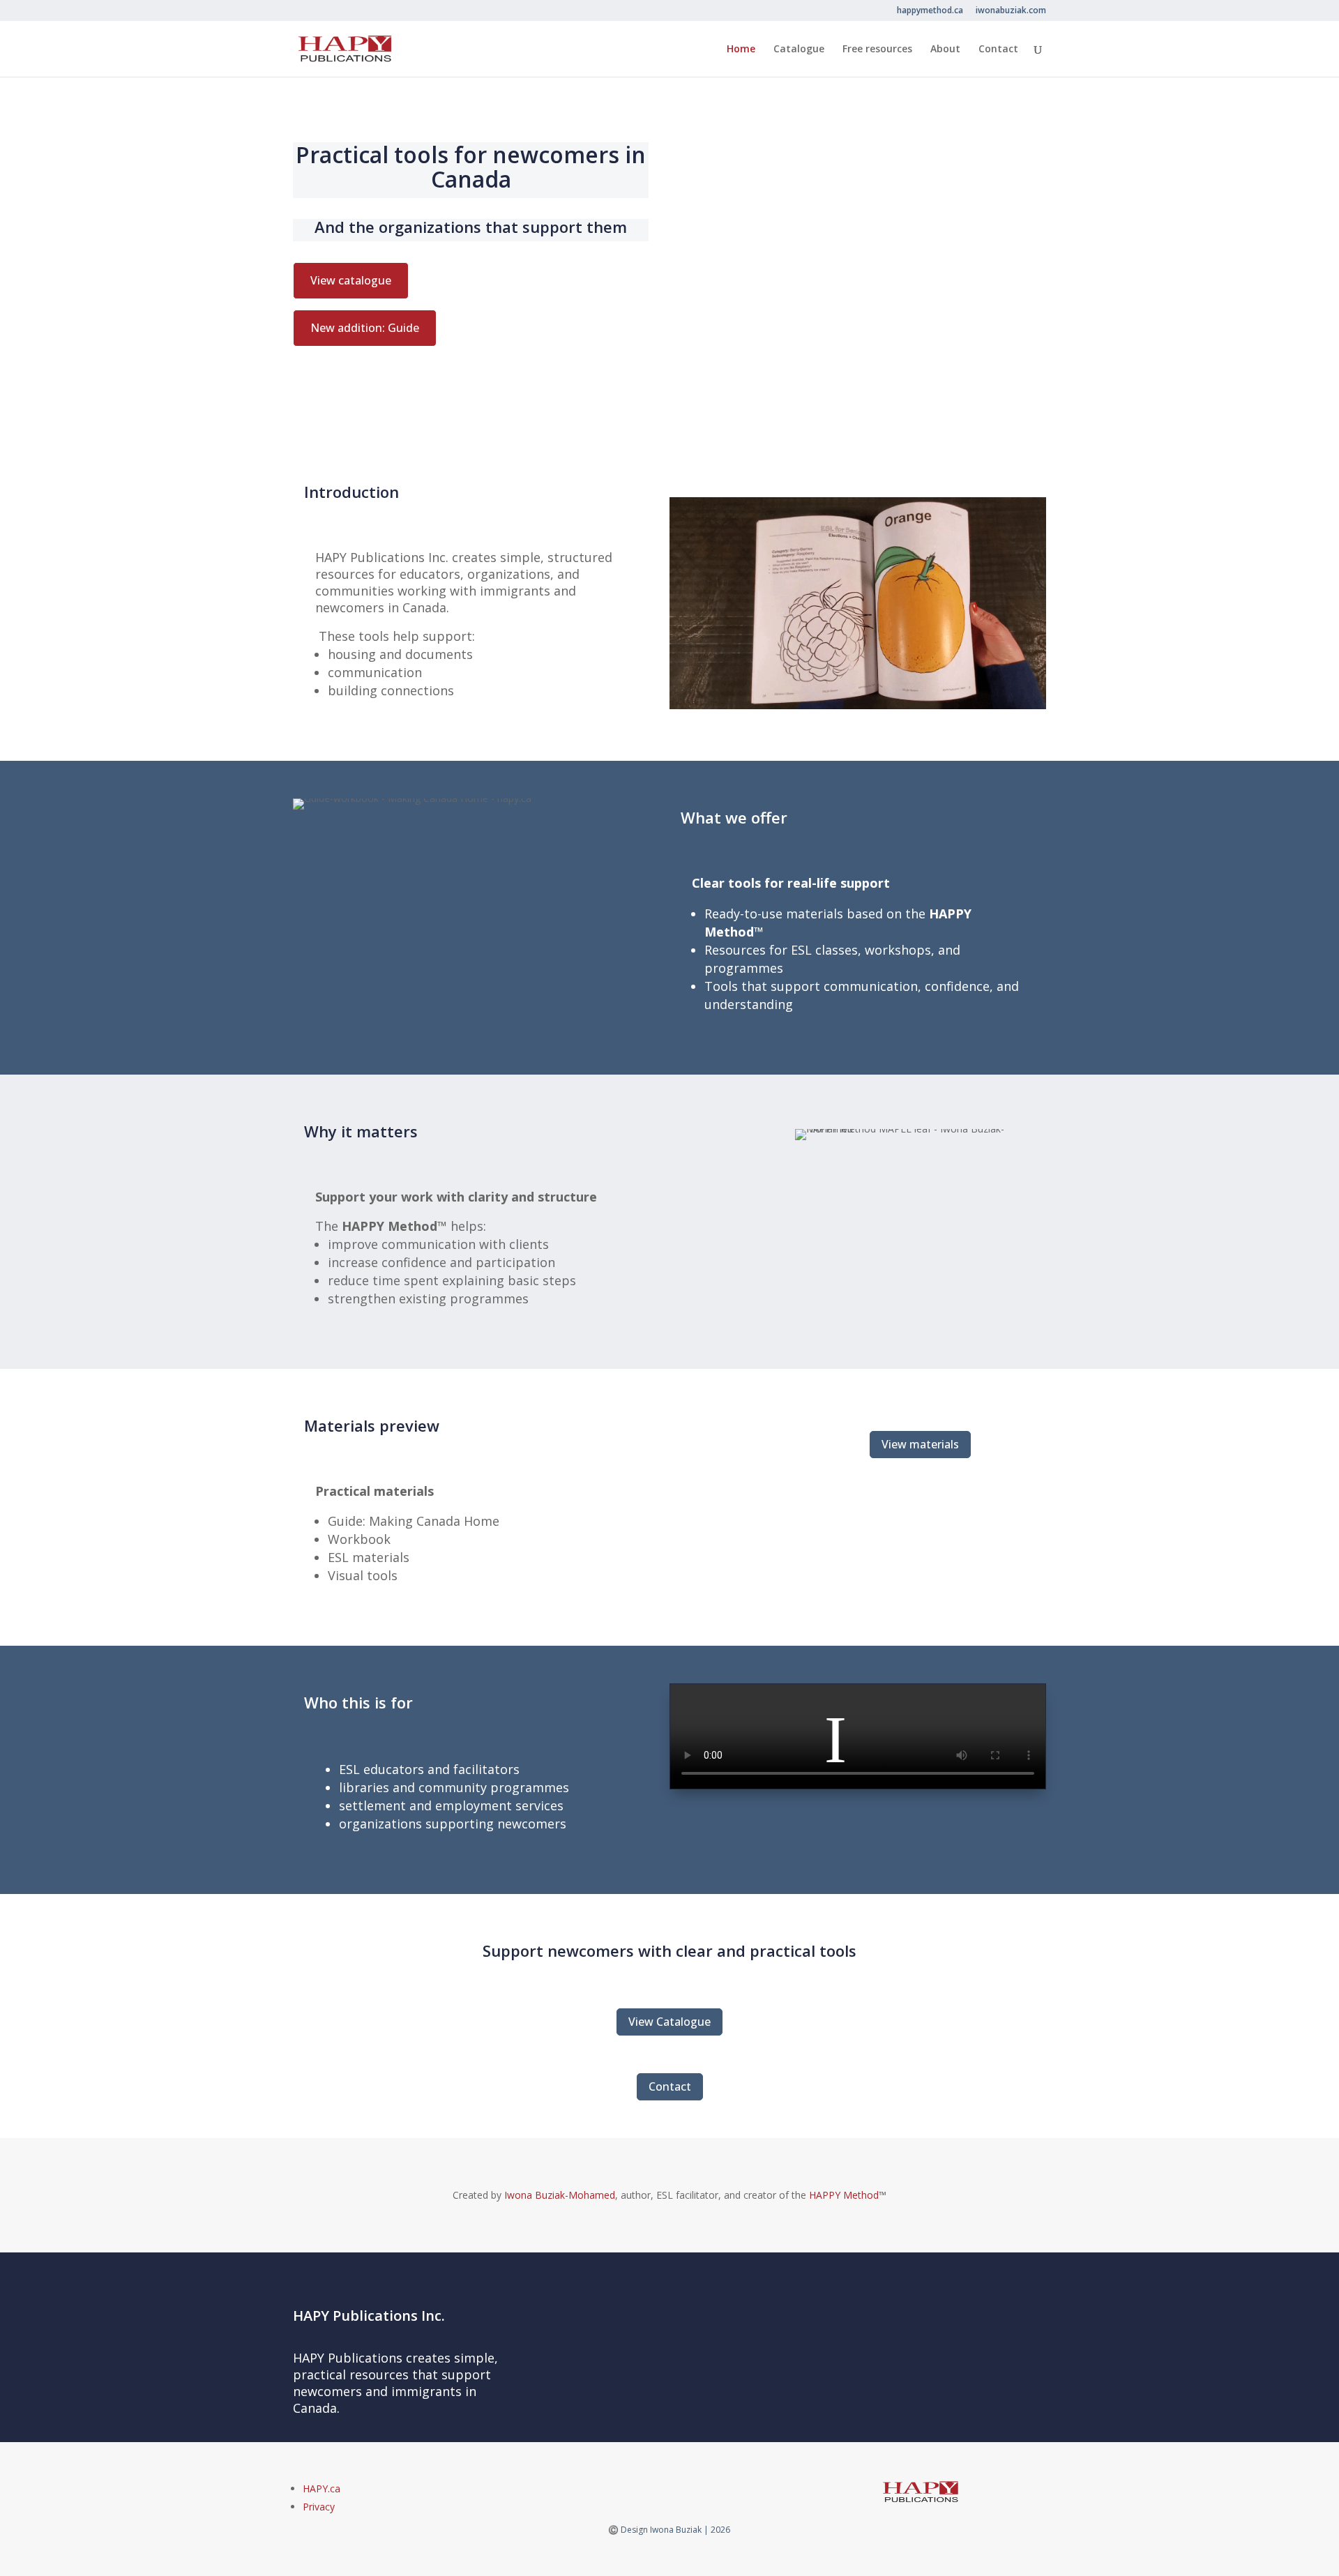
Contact (998, 50)
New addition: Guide (365, 328)
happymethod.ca (930, 11)
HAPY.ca (321, 2488)
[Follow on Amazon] (660, 2490)
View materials (920, 1444)
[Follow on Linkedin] (679, 2490)
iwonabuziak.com (1011, 11)
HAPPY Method (844, 2195)
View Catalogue (669, 2022)
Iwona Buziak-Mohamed (560, 2195)
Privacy (319, 2507)
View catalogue (351, 280)
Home (741, 50)
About (945, 50)
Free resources (877, 50)
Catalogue (799, 50)
